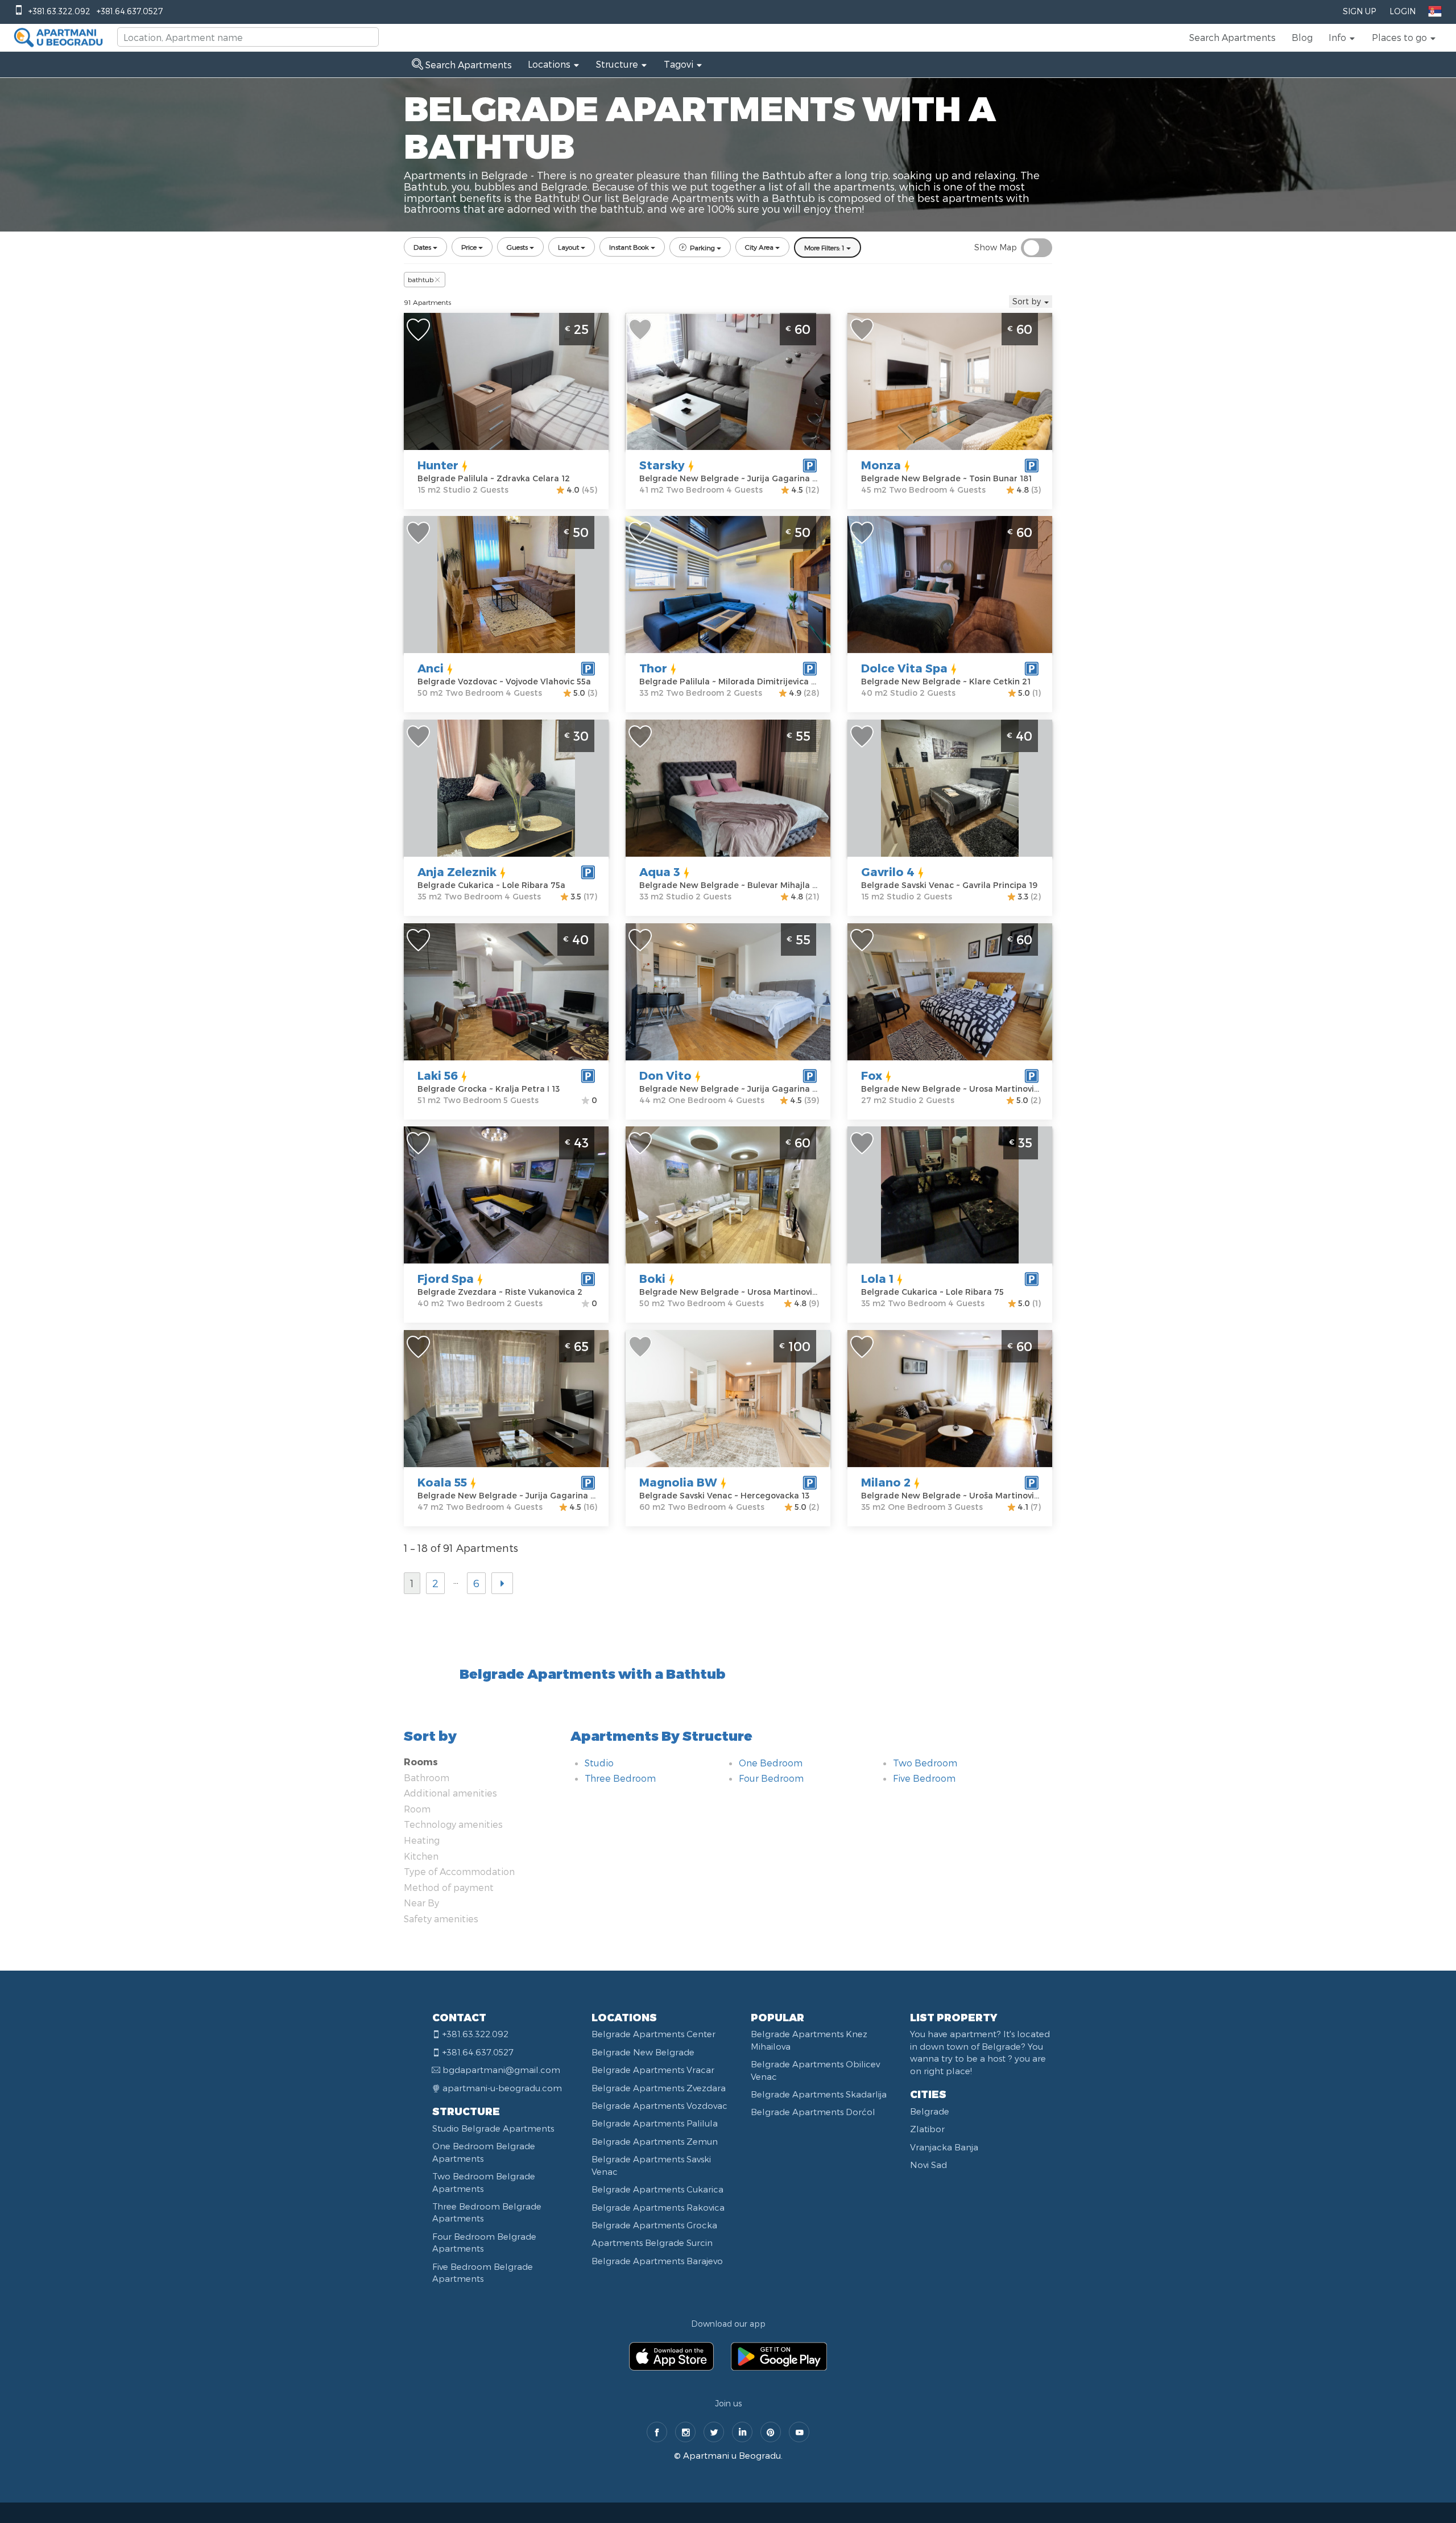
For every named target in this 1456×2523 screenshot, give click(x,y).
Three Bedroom (620, 1778)
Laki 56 (438, 1075)
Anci (431, 668)
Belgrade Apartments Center (653, 2034)
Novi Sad (928, 2165)
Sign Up (1359, 11)
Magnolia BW (678, 1482)
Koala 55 (442, 1482)
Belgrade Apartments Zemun (655, 2141)
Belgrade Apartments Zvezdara (659, 2088)
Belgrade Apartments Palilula (655, 2123)
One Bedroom (771, 1763)
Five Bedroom (924, 1778)
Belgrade (930, 2111)
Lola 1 (877, 1278)
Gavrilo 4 (888, 872)
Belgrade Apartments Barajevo (657, 2261)
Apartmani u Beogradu (732, 2455)
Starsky (662, 465)
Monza (881, 465)
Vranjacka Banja (944, 2147)
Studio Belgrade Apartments (493, 2128)
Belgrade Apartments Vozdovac (659, 2105)
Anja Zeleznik (457, 872)
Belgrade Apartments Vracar (653, 2070)
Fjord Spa (446, 1278)
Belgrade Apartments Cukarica (657, 2189)
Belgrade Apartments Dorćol (813, 2112)
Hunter (438, 465)
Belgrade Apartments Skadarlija (819, 2094)
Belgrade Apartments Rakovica (658, 2207)
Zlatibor (927, 2129)
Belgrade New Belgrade (643, 2052)
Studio (599, 1763)
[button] (1342, 38)
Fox (872, 1075)
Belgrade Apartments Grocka (654, 2225)
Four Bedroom (771, 1778)
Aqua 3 (660, 872)
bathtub (421, 279)
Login (1403, 11)
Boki (652, 1278)
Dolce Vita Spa (904, 668)
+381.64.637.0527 (130, 11)
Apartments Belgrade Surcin (652, 2243)
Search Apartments (1232, 37)
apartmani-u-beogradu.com (502, 2088)
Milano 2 (886, 1482)
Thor (653, 668)
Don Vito (665, 1075)
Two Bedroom (925, 1763)
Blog (1302, 37)
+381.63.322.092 (59, 11)
